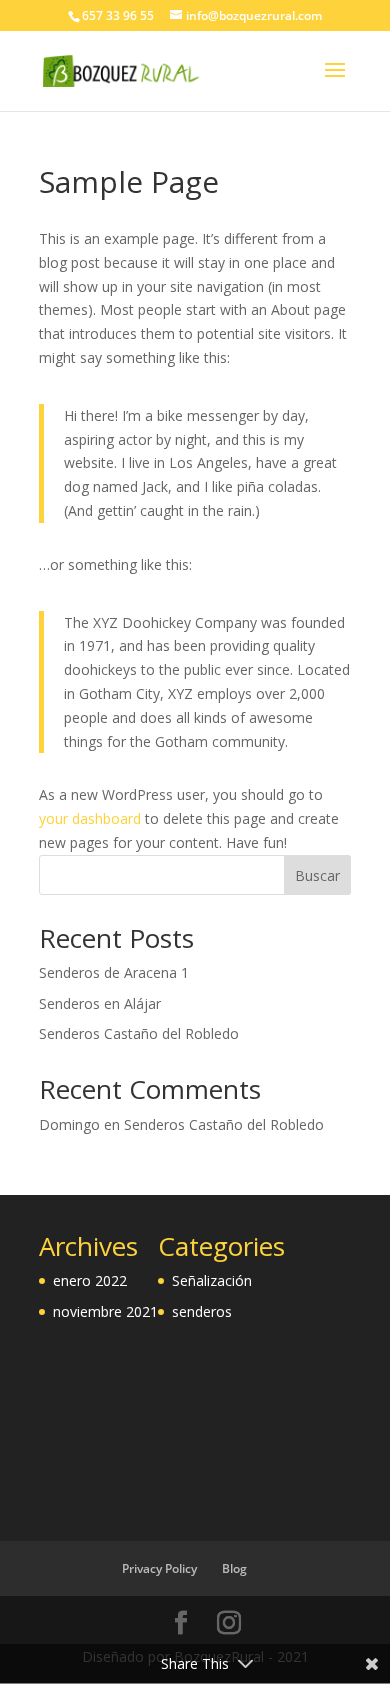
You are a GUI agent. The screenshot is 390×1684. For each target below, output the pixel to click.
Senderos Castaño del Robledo (139, 1033)
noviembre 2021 (105, 1311)
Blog (234, 1568)
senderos (202, 1311)
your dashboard (90, 818)
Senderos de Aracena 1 (114, 972)
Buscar (317, 875)
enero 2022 (90, 1280)
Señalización (212, 1280)
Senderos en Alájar (100, 1003)
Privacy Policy (159, 1568)
